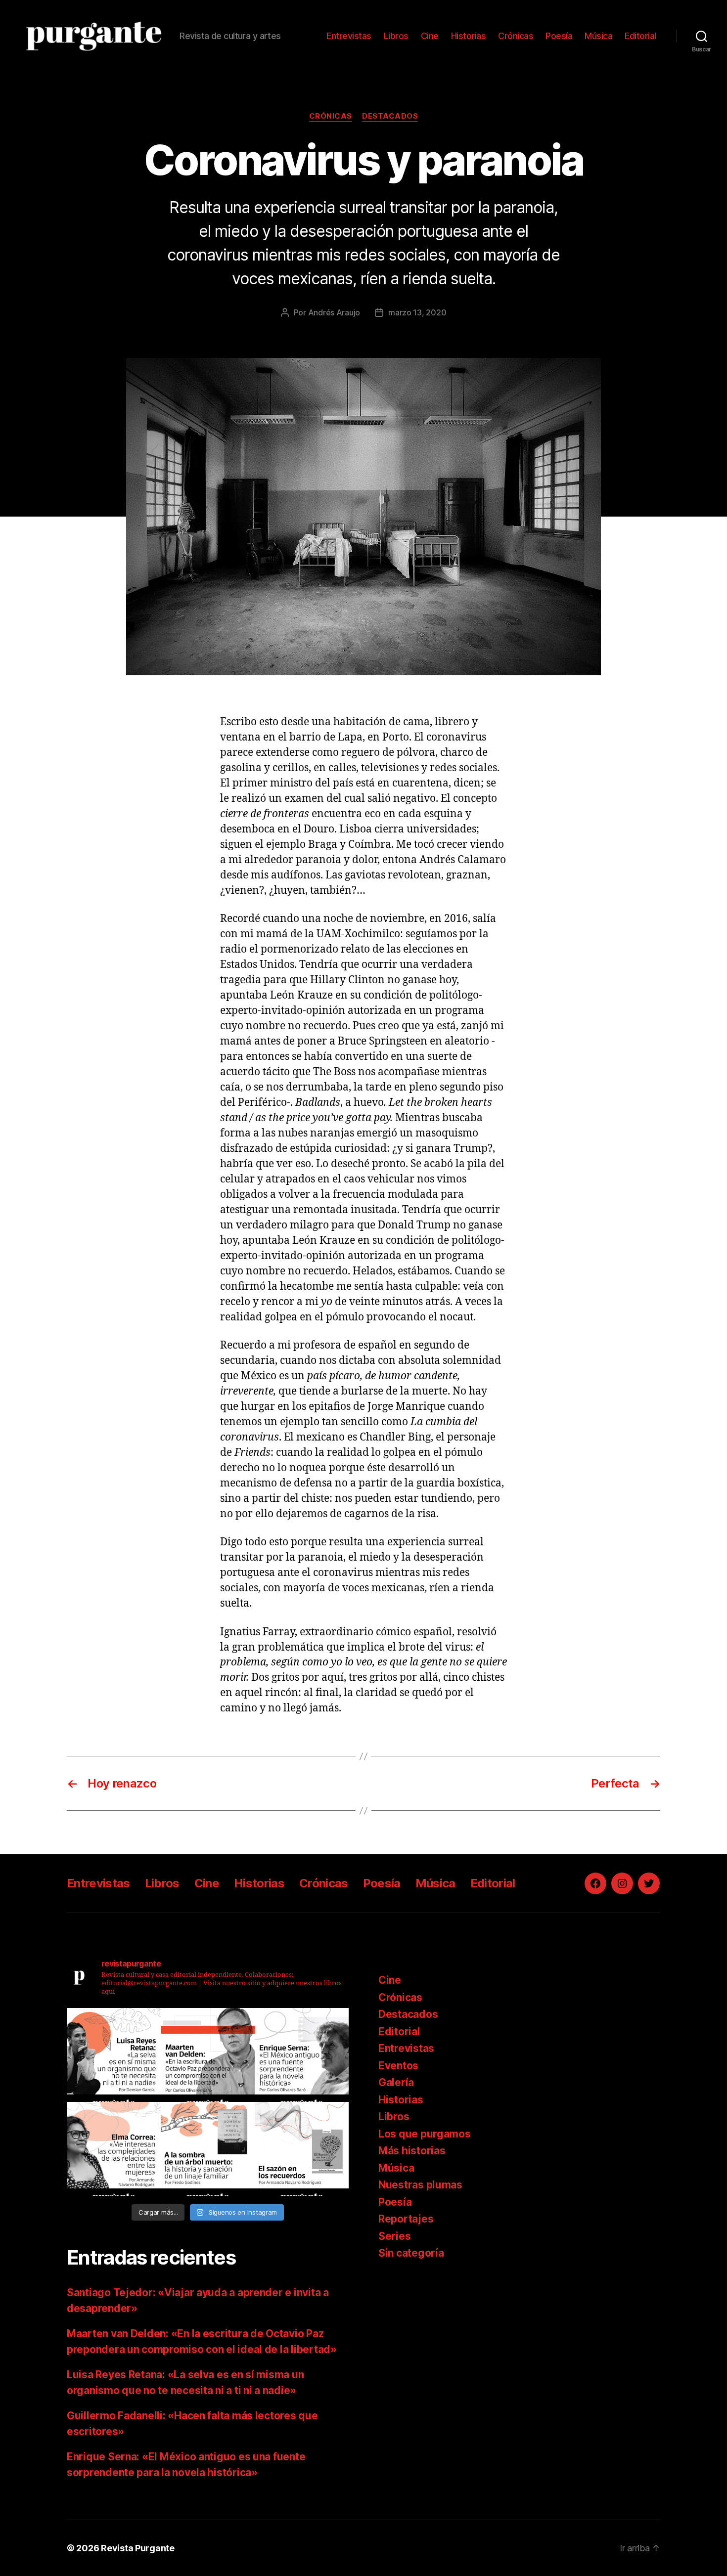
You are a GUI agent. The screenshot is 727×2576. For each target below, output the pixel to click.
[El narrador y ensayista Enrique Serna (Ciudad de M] (302, 2055)
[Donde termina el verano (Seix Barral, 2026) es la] (114, 2149)
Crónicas (516, 36)
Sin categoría (411, 2253)
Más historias (412, 2151)
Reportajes (406, 2219)
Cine (430, 36)
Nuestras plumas (420, 2185)
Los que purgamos (425, 2134)
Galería (396, 2082)
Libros (396, 36)
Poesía (559, 36)
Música (598, 36)
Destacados (390, 116)
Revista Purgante (138, 2548)
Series (394, 2236)
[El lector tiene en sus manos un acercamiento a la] (208, 2055)
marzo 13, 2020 (417, 312)
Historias (469, 36)
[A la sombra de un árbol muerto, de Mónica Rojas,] (208, 2149)
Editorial (640, 36)
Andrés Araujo (334, 312)
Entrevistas (349, 36)
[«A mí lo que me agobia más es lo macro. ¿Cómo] (114, 2055)
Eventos (398, 2066)
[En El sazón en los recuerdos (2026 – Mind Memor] (302, 2149)
